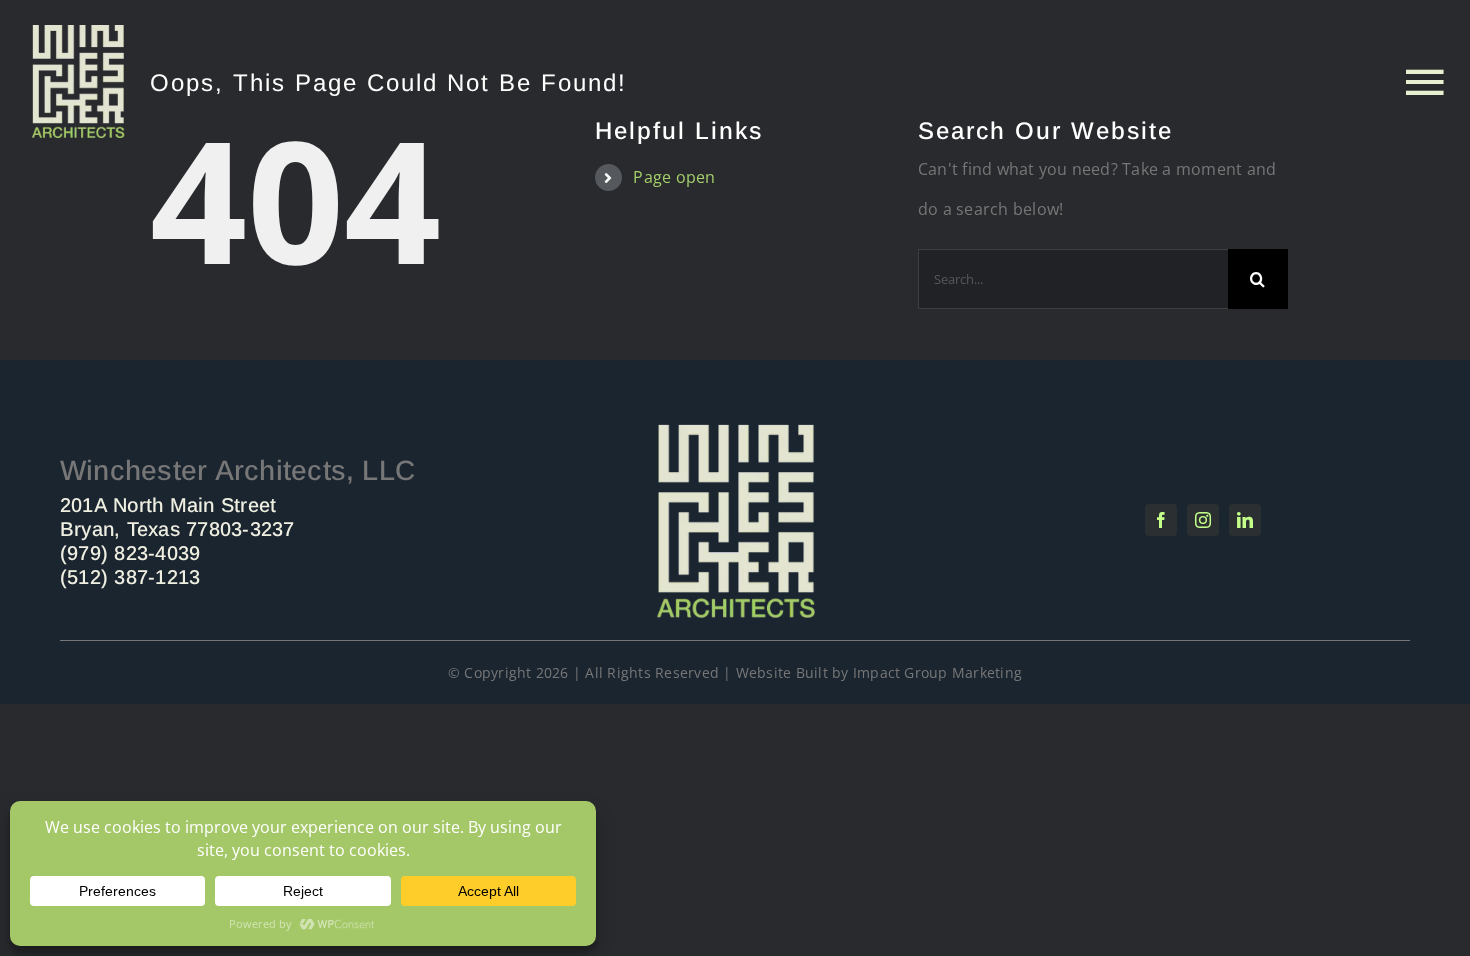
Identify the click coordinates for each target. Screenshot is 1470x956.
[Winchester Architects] (735, 428)
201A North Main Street (168, 505)
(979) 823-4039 (130, 553)
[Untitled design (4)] (78, 33)
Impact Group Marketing (937, 672)
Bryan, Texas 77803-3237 (177, 529)
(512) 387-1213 (130, 577)
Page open (674, 177)
